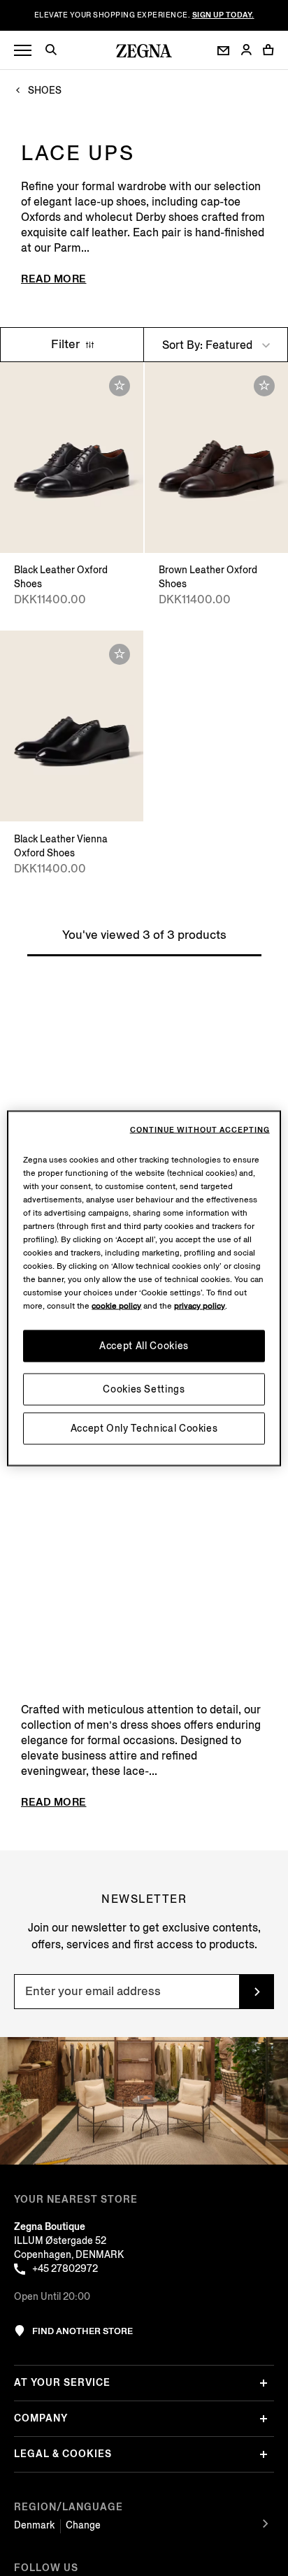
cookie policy (116, 1305)
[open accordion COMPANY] (264, 2419)
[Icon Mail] (223, 51)
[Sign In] (246, 51)
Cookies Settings (144, 1389)
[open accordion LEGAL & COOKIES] (264, 2454)
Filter (67, 344)
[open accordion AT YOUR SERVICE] (264, 2383)
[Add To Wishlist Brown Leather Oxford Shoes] (264, 386)
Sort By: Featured (209, 345)
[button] (56, 52)
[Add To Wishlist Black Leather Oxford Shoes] (120, 386)
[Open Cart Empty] (268, 50)
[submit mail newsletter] (257, 1992)
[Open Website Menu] (23, 51)
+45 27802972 (65, 2269)
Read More (54, 279)
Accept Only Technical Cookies (144, 1428)
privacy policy (200, 1305)
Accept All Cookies (144, 1345)
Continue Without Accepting (200, 1130)
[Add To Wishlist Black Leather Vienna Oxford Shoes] (120, 654)
